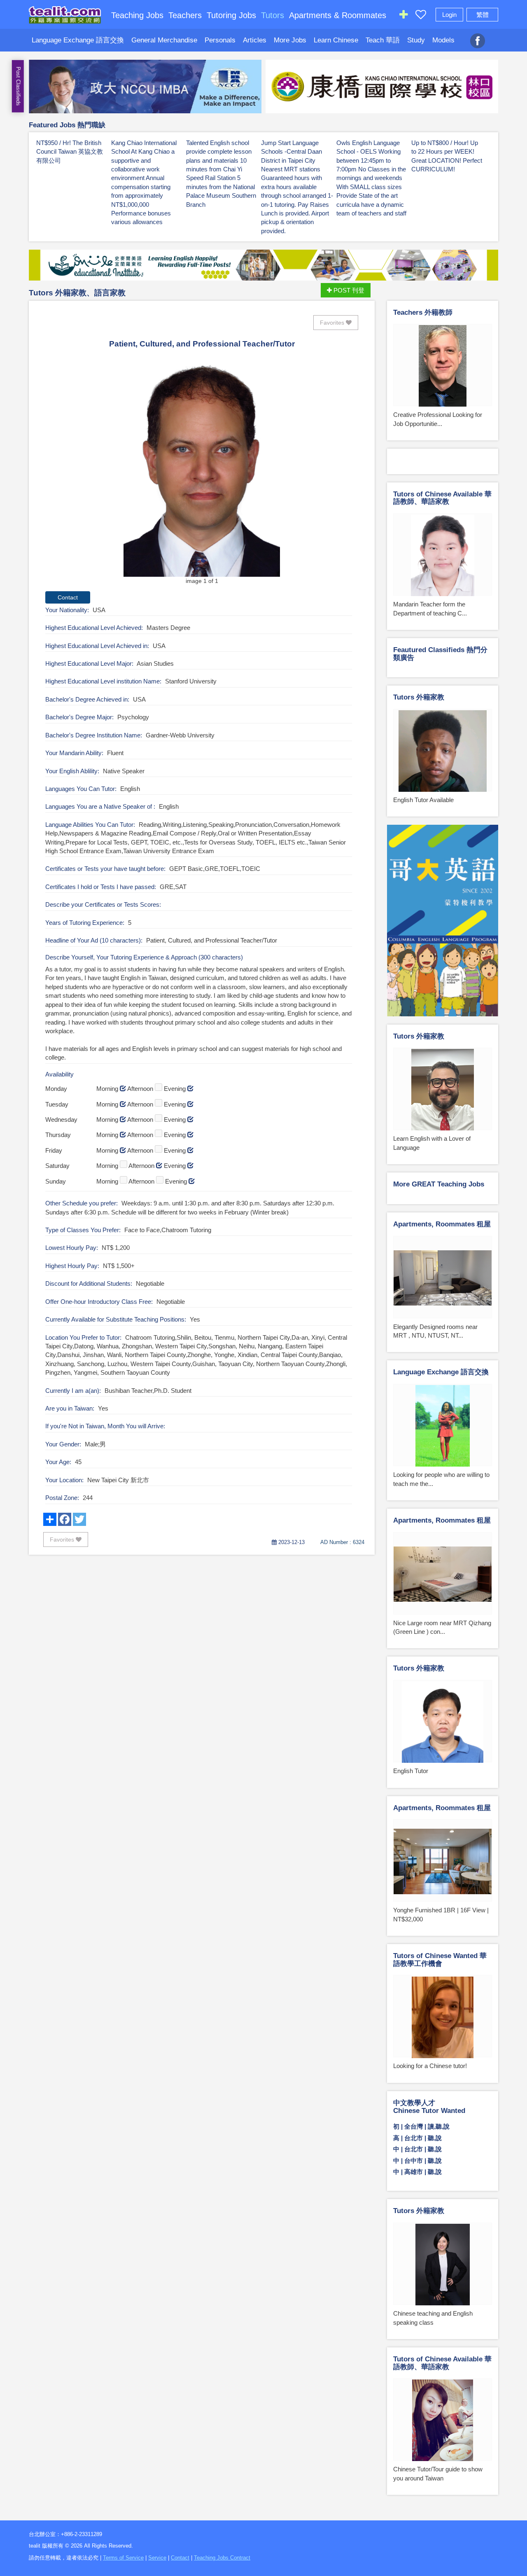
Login (449, 15)
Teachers (185, 15)
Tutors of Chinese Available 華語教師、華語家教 (442, 498)
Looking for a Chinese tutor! (430, 2066)
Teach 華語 (383, 40)
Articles (255, 40)
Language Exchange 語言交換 (78, 40)
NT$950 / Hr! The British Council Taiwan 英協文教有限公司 (70, 152)
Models (443, 40)
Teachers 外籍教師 (423, 312)
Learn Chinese (336, 40)
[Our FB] (478, 36)
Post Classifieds (18, 86)
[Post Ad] (403, 16)
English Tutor (411, 1771)
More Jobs (290, 40)
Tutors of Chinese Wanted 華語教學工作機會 (440, 1960)
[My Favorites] (421, 16)
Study (416, 40)
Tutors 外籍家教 (419, 697)
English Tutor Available (423, 800)
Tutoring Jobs (231, 15)
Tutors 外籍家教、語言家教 (77, 293)
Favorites (333, 323)
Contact (180, 2558)
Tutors (273, 15)
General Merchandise (164, 40)
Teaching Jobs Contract (222, 2558)
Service (157, 2558)
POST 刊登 (348, 290)
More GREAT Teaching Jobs (439, 1184)
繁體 (483, 15)
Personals (220, 40)
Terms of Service (123, 2558)
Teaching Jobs (137, 15)
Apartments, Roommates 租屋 (442, 1224)
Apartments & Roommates (338, 15)
